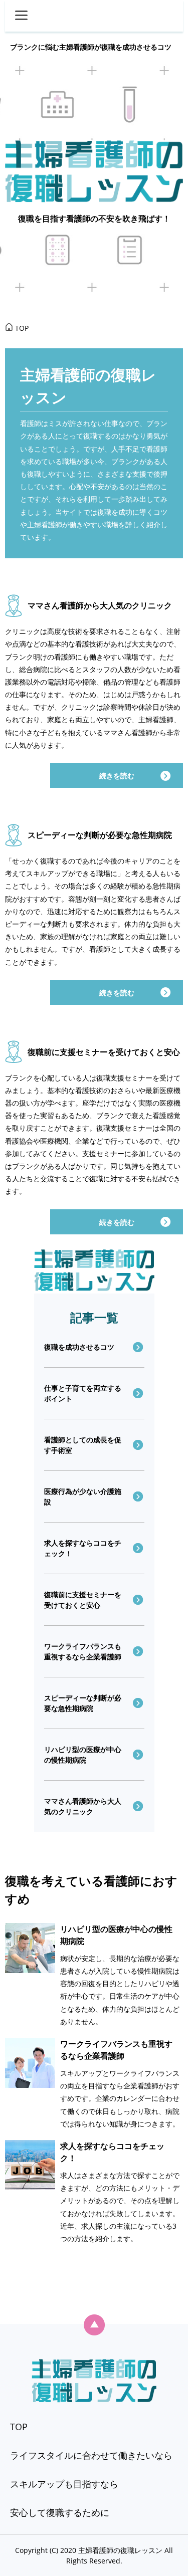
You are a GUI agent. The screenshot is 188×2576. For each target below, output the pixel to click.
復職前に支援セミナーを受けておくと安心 (104, 1052)
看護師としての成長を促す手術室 (83, 1445)
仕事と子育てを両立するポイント (83, 1393)
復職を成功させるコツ (79, 1347)
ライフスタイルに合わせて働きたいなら (91, 2455)
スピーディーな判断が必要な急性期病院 (100, 835)
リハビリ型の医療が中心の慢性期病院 (83, 1755)
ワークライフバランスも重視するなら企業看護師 (83, 1651)
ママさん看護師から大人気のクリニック (100, 605)
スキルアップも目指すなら (64, 2484)
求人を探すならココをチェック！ (83, 1548)
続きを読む (117, 776)
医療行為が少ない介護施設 (83, 1496)
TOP (19, 2427)
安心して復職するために (60, 2512)
